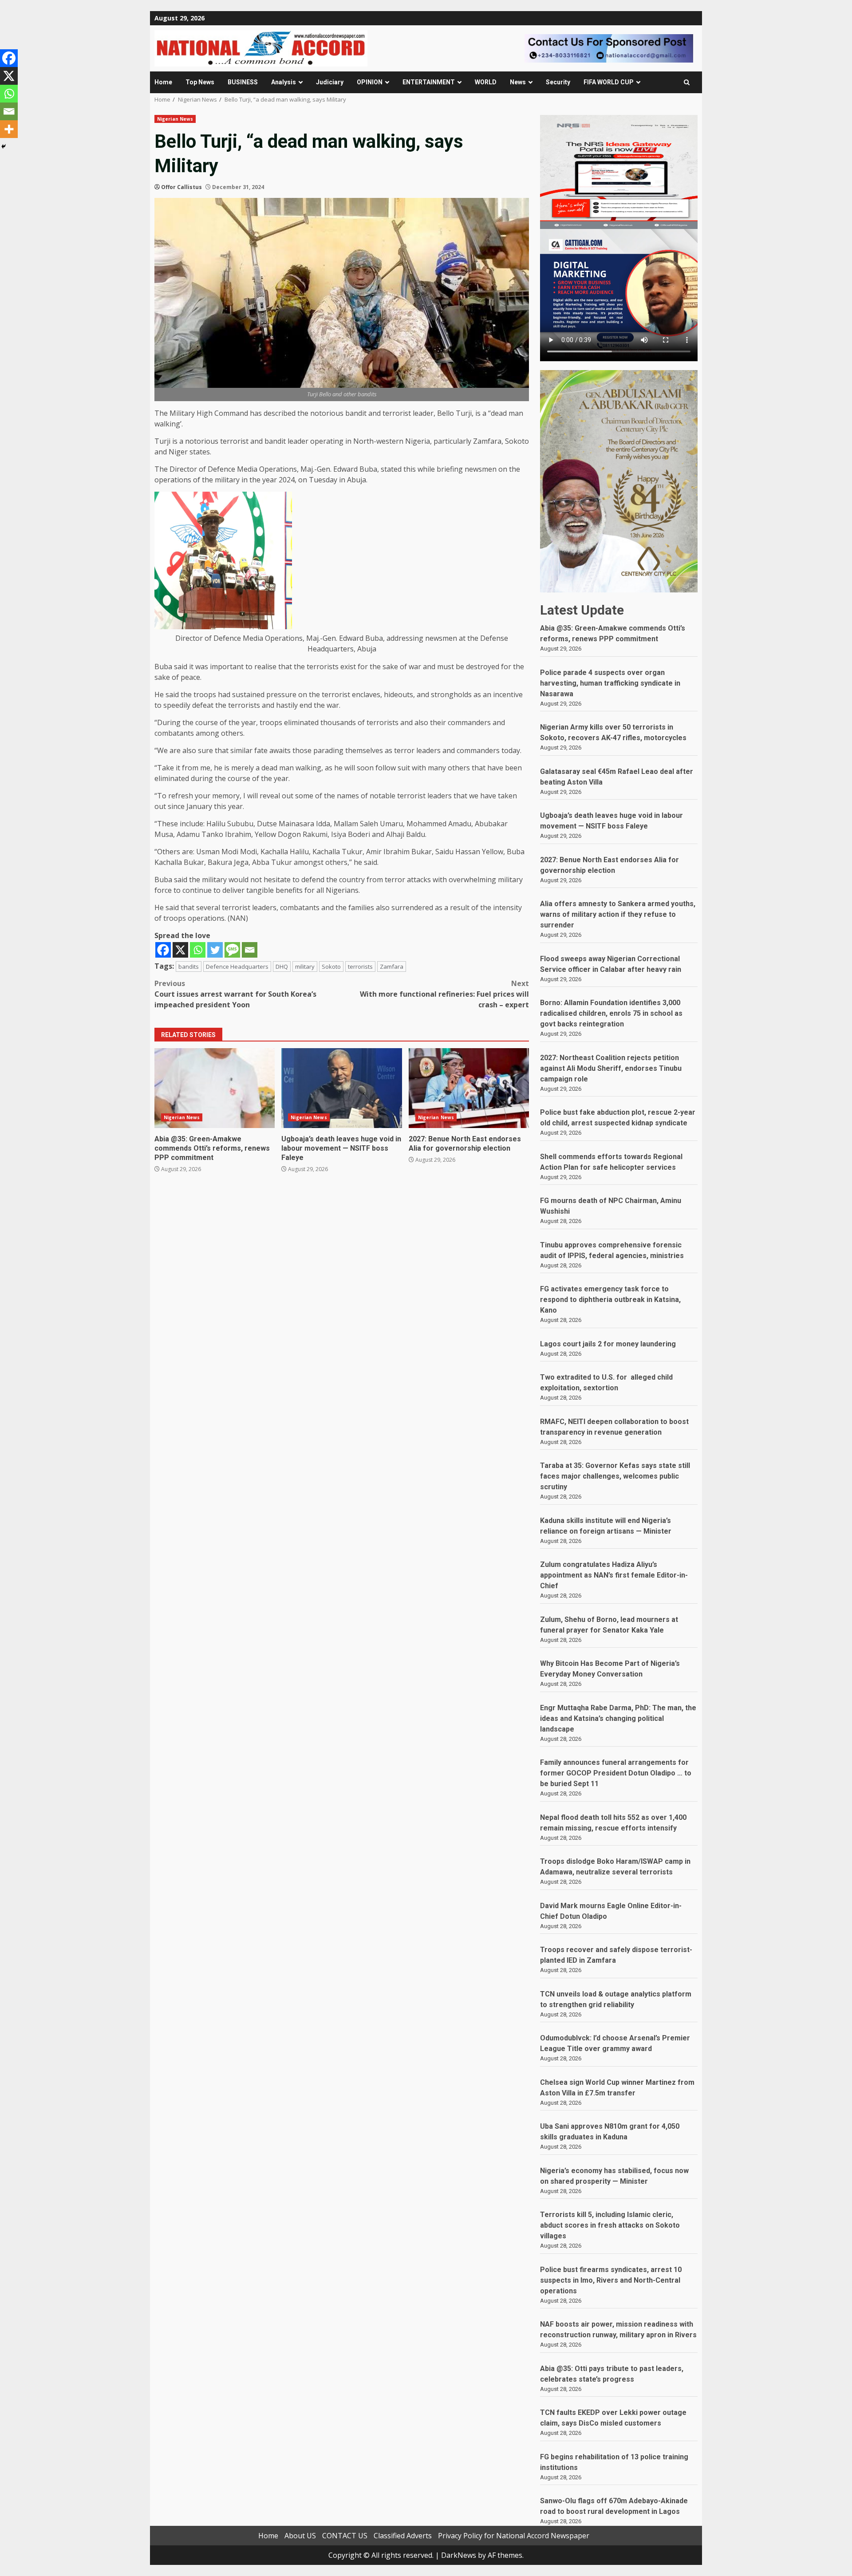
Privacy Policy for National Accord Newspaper (514, 2536)
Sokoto (331, 966)
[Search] (687, 82)
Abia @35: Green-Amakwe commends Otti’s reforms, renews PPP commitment (215, 1088)
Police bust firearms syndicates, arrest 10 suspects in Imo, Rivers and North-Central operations (611, 2280)
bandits (189, 966)
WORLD (486, 82)
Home (163, 82)
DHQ (282, 966)
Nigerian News (175, 119)
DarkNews (459, 2555)
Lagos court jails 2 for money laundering (608, 1344)
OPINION (370, 82)
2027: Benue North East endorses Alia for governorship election (469, 1088)
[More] (9, 129)
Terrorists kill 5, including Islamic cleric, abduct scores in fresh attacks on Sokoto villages (610, 2225)
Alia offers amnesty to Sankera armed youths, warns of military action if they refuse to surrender (618, 914)
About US (300, 2536)
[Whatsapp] (198, 950)
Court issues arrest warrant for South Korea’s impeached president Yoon (235, 994)
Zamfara (392, 966)
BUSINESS (243, 82)
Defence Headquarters (237, 966)
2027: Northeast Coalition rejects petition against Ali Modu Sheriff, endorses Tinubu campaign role (611, 1068)
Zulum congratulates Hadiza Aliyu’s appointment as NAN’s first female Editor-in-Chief (614, 1575)
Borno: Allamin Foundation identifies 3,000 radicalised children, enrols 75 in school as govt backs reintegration (611, 1013)
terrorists (360, 966)
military (305, 966)
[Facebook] (163, 950)
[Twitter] (215, 950)
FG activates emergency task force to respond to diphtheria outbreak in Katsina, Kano (610, 1300)
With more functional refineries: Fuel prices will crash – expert (444, 994)
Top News (200, 82)
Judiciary (330, 82)
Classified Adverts (403, 2536)
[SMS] (232, 950)
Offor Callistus (181, 187)
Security (558, 82)
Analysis (284, 82)
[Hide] (4, 146)
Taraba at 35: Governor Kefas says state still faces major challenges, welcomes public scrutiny (615, 1476)
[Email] (250, 950)
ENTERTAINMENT (429, 82)
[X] (180, 950)
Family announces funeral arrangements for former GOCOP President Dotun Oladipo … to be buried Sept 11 (616, 1773)
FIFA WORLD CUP (609, 82)
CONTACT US (345, 2536)
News (518, 82)
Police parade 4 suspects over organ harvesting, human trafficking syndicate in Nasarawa (610, 683)
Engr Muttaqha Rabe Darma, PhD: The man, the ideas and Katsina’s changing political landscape (618, 1718)
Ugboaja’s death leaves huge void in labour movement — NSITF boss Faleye (341, 1088)
